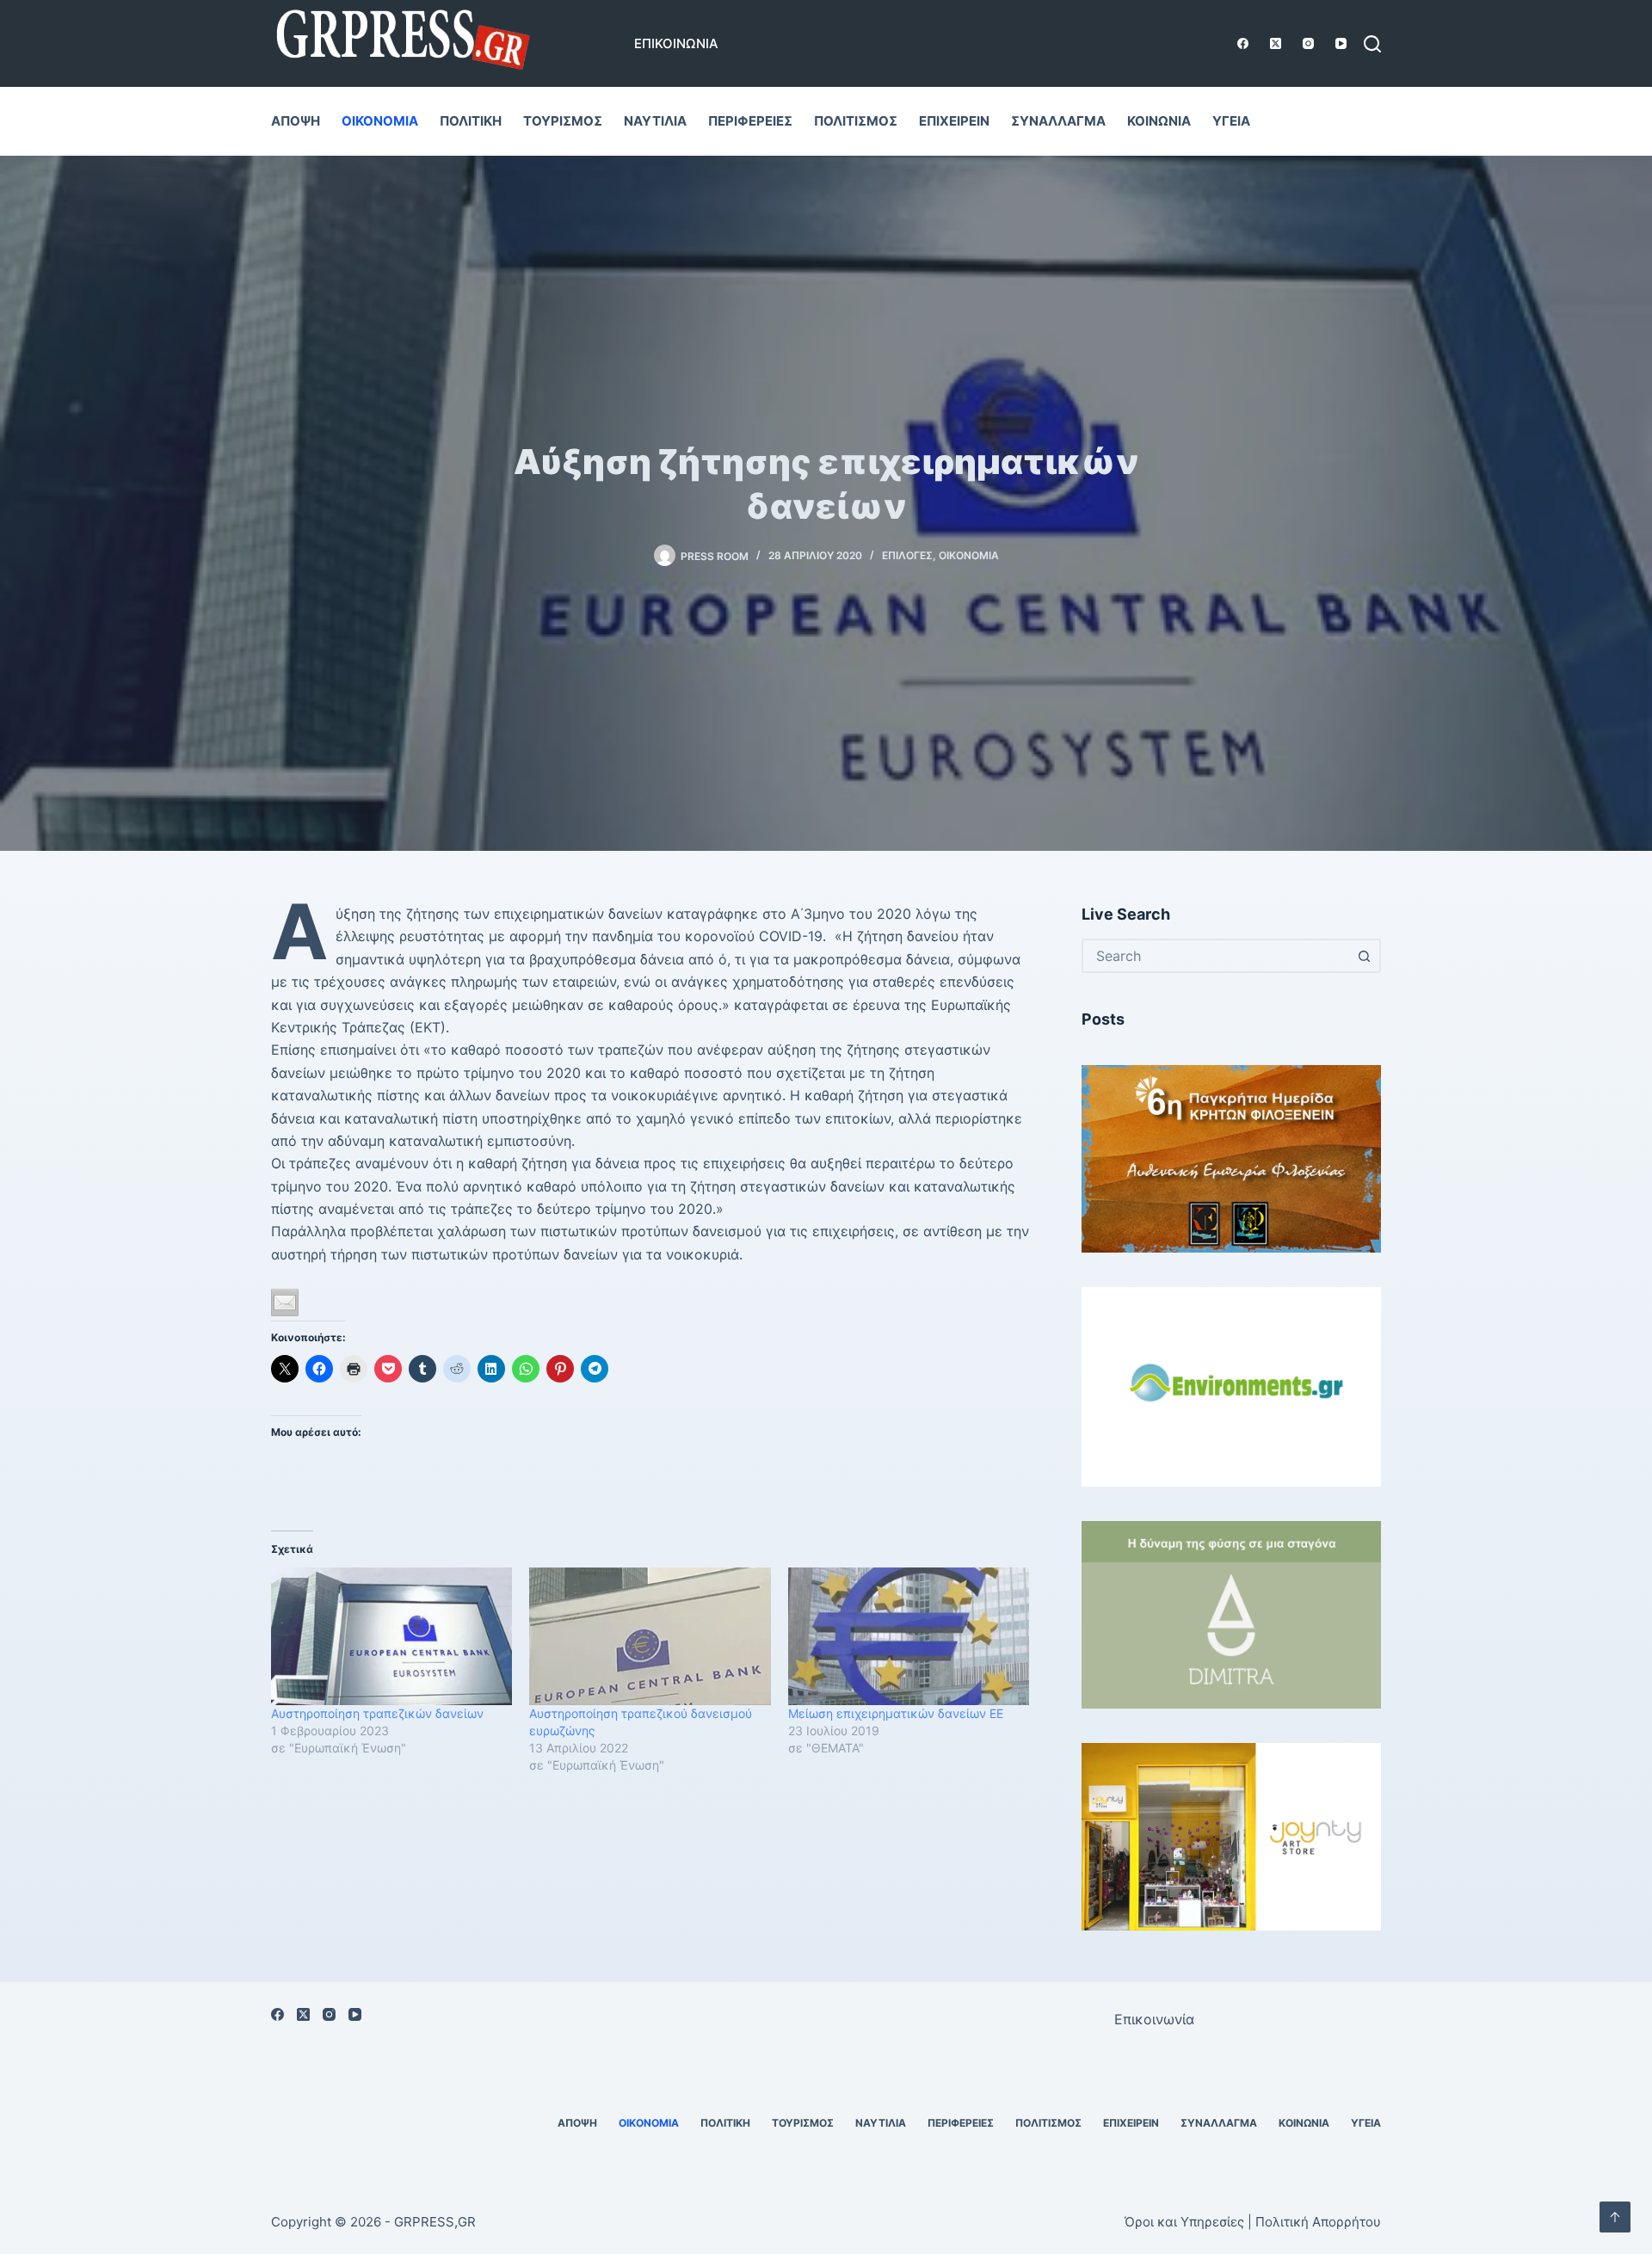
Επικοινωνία (676, 43)
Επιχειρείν (954, 121)
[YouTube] (1341, 43)
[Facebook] (1243, 43)
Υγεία (1231, 121)
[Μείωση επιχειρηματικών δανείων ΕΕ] (909, 1636)
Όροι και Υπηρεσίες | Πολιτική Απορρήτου (1253, 2222)
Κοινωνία (1159, 121)
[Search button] (1364, 956)
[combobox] (1216, 956)
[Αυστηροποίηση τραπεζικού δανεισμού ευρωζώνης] (650, 1636)
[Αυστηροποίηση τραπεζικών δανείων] (391, 1636)
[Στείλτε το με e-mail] (285, 1303)
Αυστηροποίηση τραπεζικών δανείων (377, 1713)
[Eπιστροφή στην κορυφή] (1615, 2217)
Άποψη (296, 121)
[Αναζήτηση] (1372, 44)
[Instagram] (1308, 43)
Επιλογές (907, 555)
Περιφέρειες (750, 121)
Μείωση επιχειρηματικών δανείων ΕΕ (896, 1713)
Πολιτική (471, 121)
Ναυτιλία (655, 121)
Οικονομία (380, 121)
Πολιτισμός (856, 121)
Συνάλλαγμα (1058, 121)
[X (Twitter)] (1276, 43)
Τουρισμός (563, 121)
